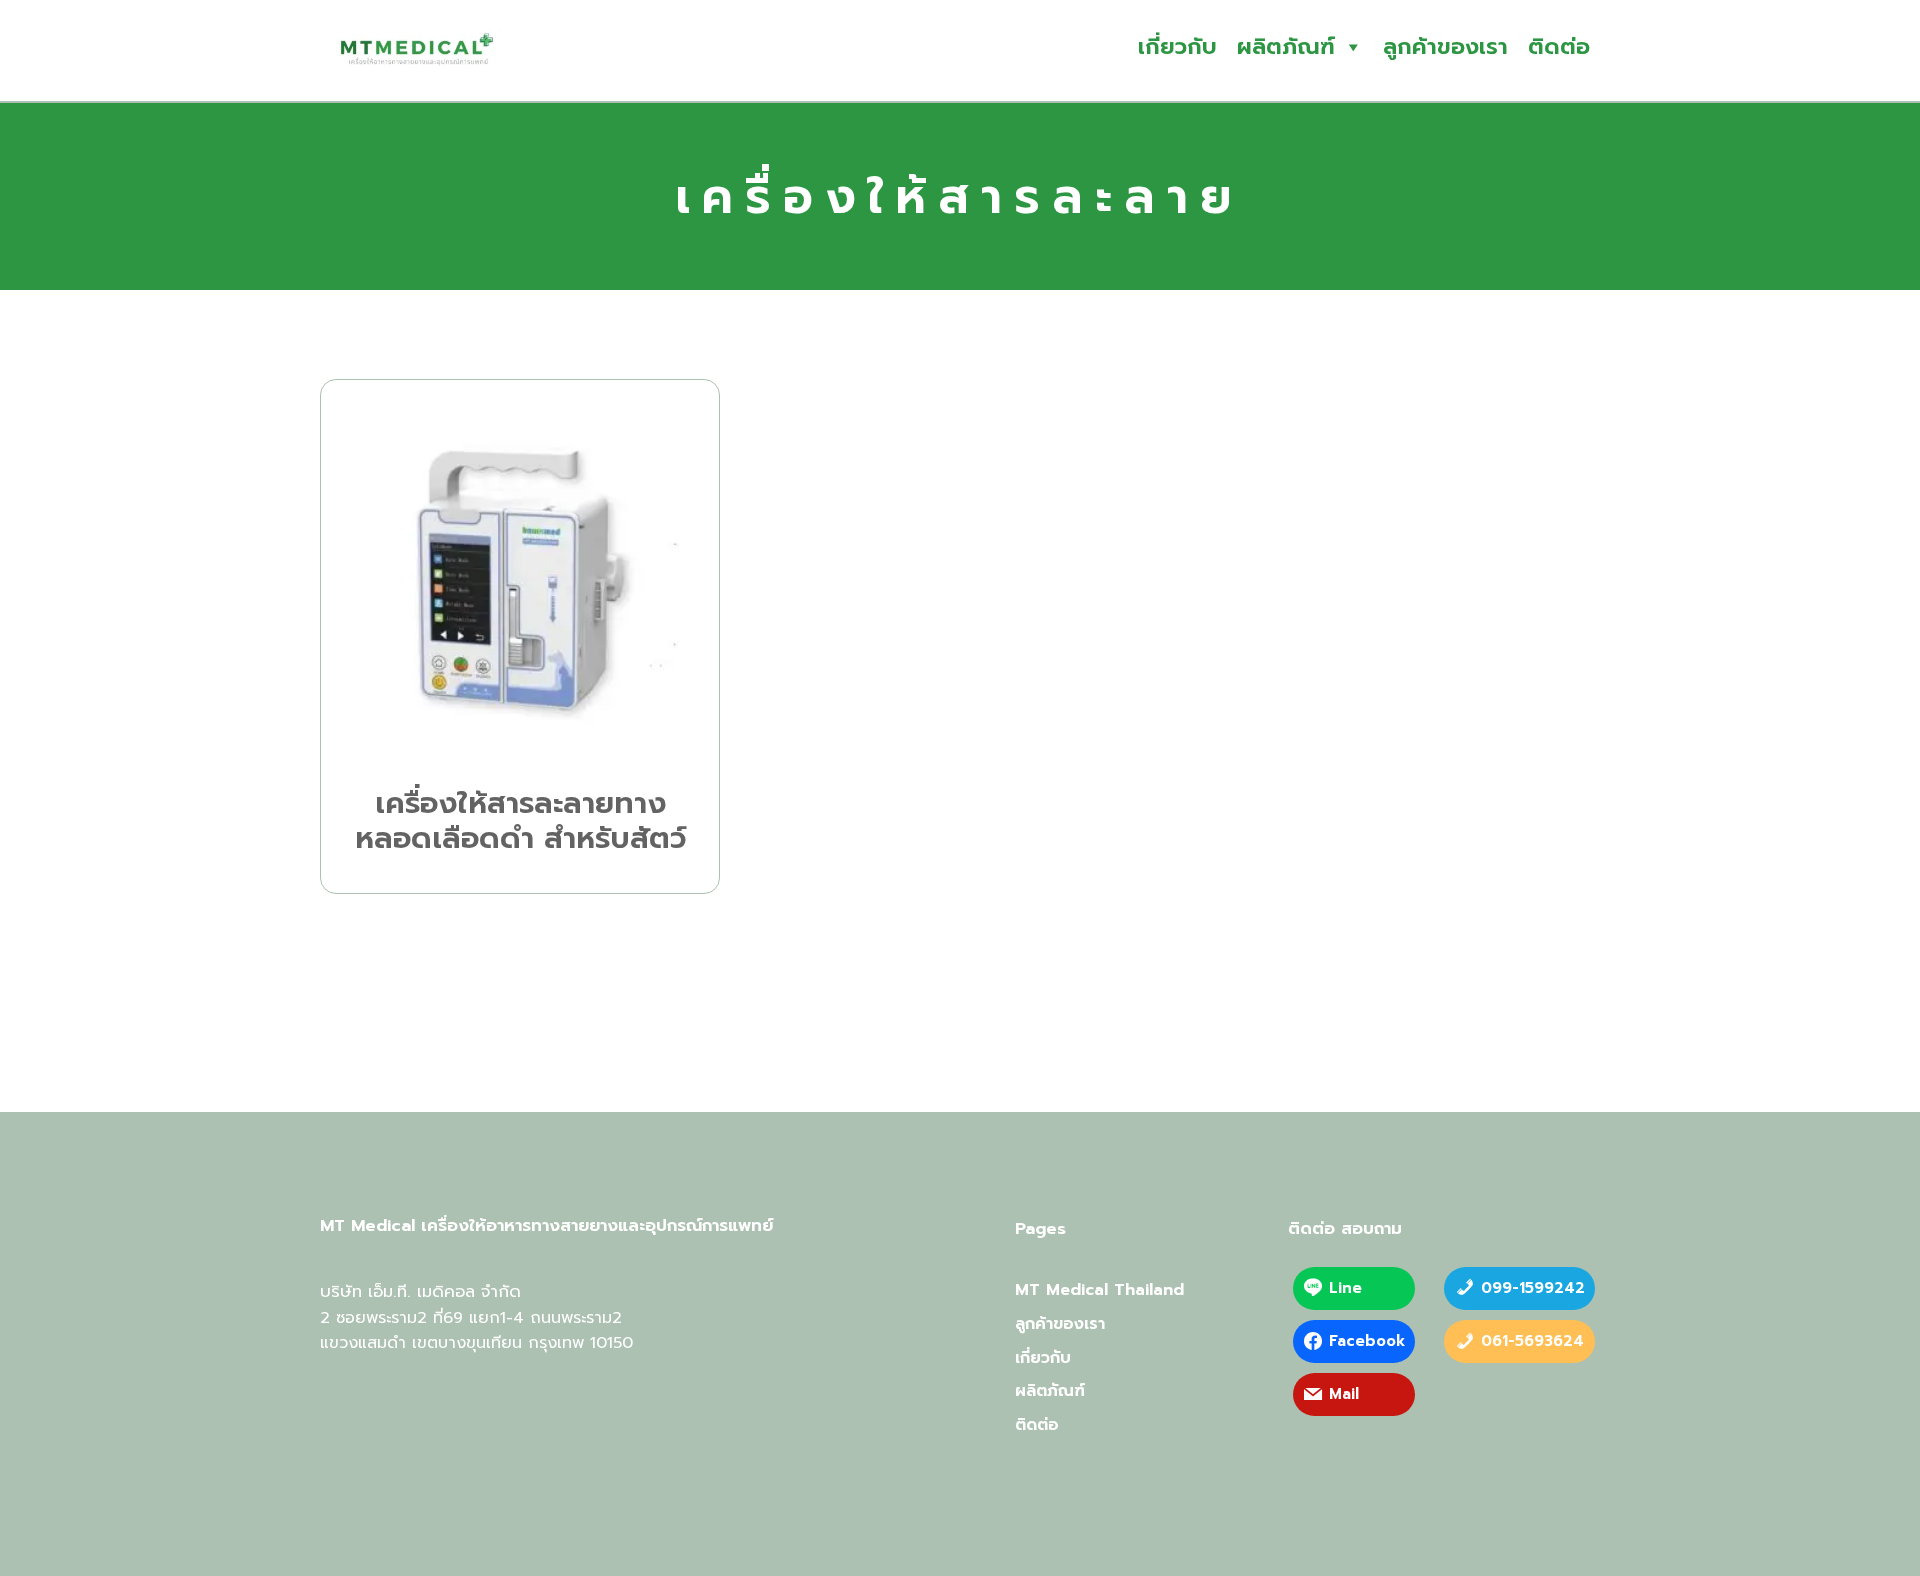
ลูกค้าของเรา (1445, 46)
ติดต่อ (1559, 46)
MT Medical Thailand (1099, 1290)
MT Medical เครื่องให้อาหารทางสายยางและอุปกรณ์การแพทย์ (546, 1225)
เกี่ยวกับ (1177, 46)
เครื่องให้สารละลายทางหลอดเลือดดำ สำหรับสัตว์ (520, 821)
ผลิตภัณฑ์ (1286, 46)
